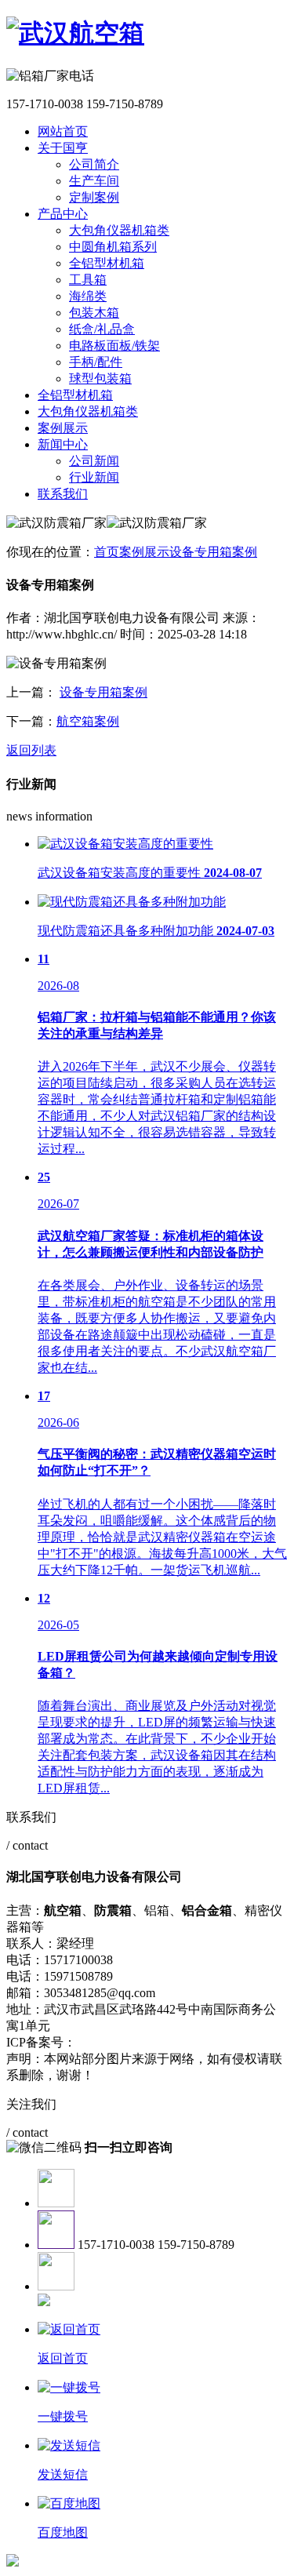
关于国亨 (63, 148)
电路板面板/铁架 (114, 346)
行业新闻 (94, 477)
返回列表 (31, 750)
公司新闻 (94, 461)
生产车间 (94, 181)
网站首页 (63, 131)
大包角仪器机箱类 (119, 230)
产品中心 (63, 214)
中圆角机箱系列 (113, 247)
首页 (107, 552)
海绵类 (88, 296)
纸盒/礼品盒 (102, 329)
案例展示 (63, 428)
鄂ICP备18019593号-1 (135, 2042)
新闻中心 (63, 444)
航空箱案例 (88, 721)
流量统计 (222, 2042)
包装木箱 (94, 313)
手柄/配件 (96, 362)
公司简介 (94, 164)
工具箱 (88, 280)
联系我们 (63, 494)
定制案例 (94, 197)
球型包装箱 (100, 378)
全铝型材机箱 (107, 263)
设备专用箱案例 (213, 552)
